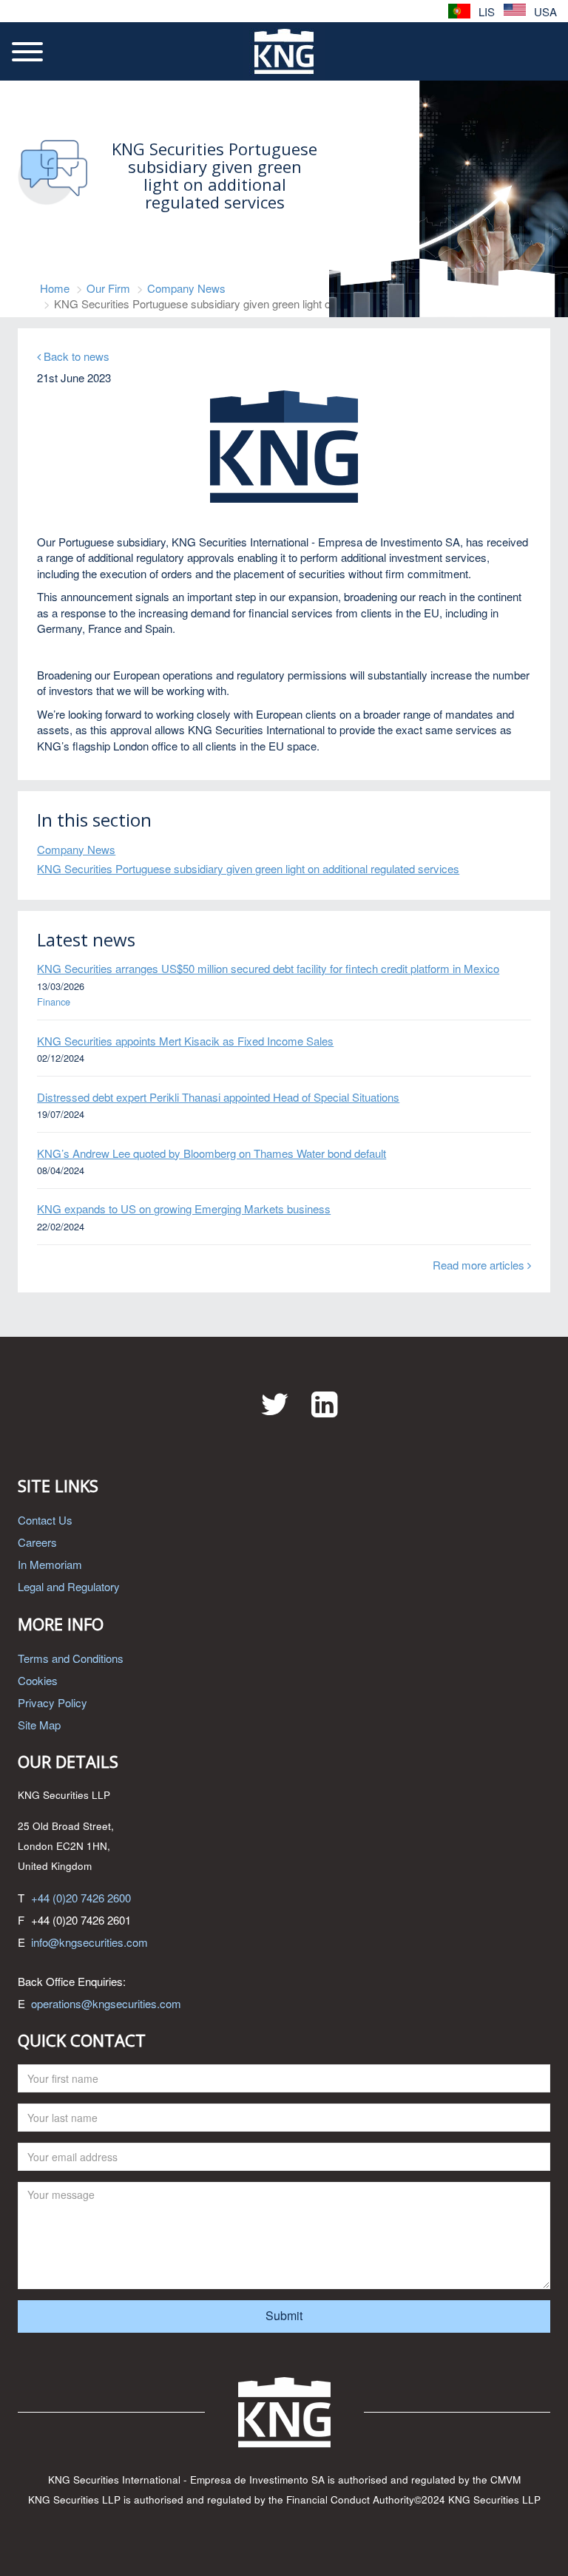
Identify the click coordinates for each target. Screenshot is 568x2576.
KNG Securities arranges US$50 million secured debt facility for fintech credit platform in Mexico (268, 968)
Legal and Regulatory (69, 1586)
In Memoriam (50, 1564)
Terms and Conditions (71, 1658)
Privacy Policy (53, 1702)
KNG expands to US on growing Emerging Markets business (184, 1209)
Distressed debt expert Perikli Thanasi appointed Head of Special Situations (218, 1097)
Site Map (39, 1725)
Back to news (75, 356)
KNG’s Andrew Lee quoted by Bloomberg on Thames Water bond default (212, 1153)
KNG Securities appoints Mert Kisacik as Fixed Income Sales (185, 1041)
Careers (37, 1542)
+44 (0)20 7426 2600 (81, 1898)
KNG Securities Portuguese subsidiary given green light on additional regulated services (248, 868)
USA (544, 11)
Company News (186, 288)
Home (55, 288)
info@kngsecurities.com (89, 1942)
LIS (485, 11)
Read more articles (480, 1265)
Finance (54, 1002)
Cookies (38, 1680)
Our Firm (108, 288)
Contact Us (45, 1520)
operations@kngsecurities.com (106, 2003)
